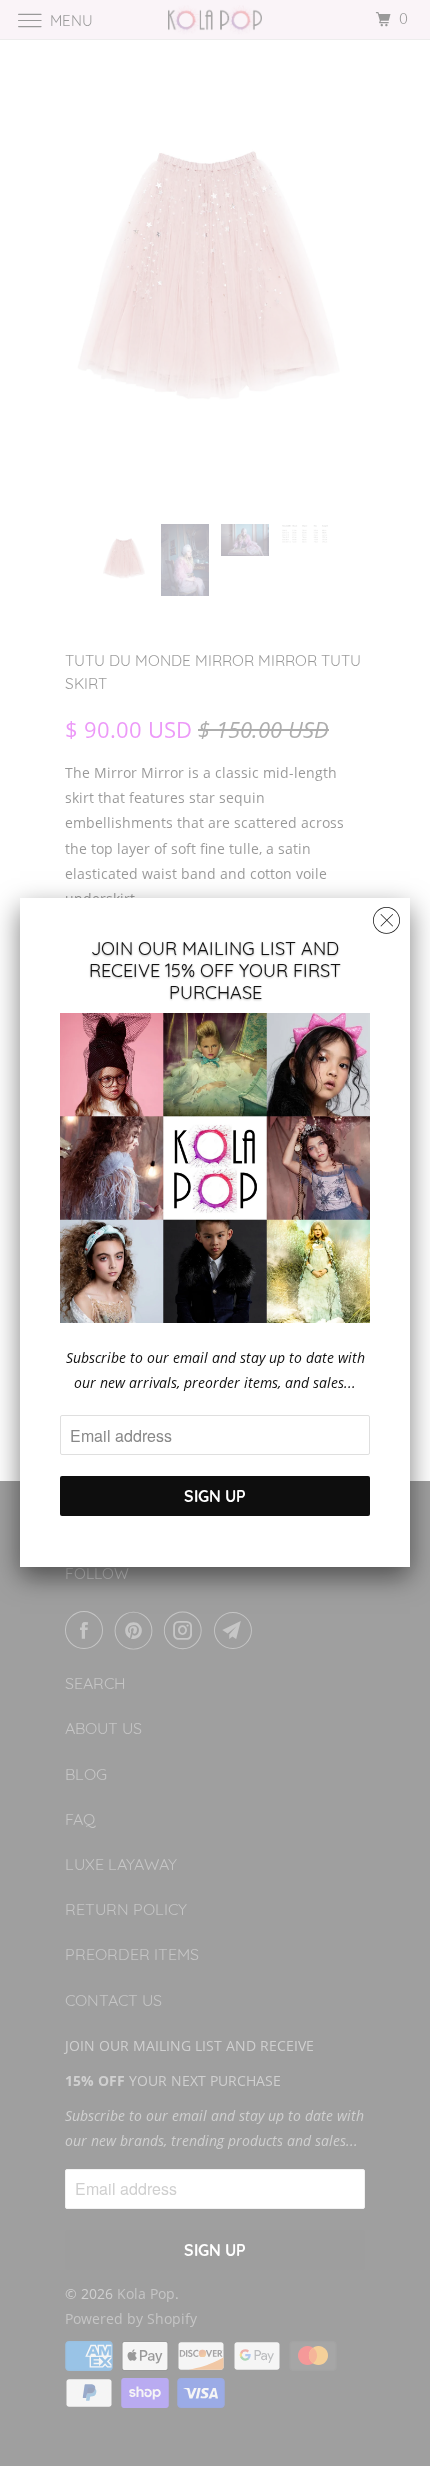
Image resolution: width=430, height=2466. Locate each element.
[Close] (386, 915)
